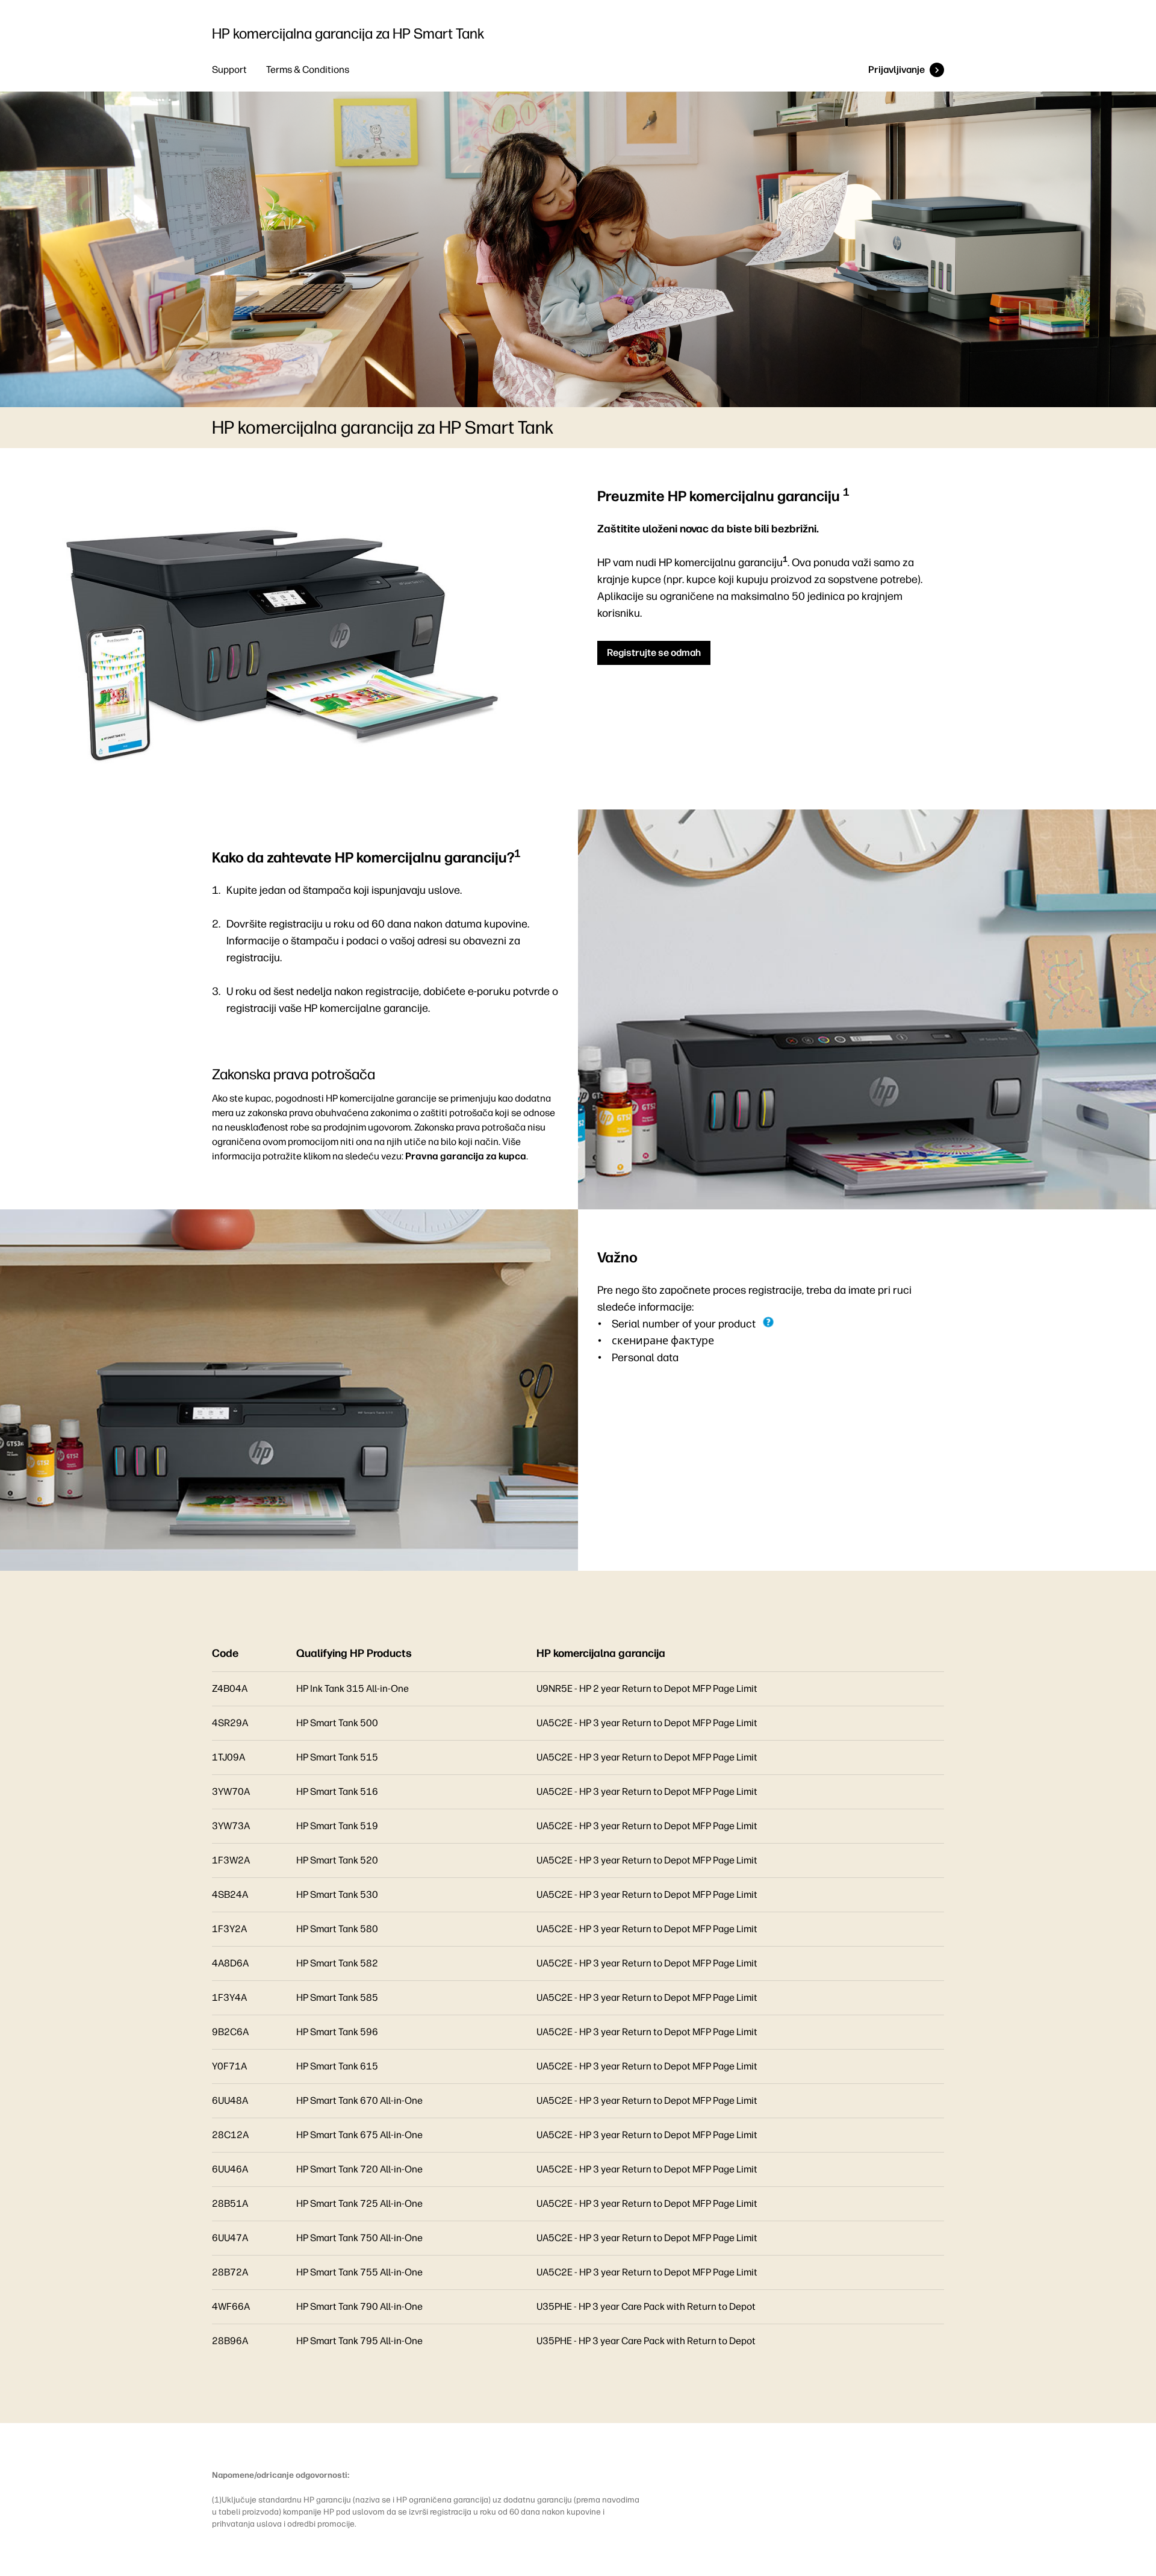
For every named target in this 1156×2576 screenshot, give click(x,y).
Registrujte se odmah (654, 653)
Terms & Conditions (308, 70)
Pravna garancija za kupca (466, 1156)
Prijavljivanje (897, 70)
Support (229, 70)
